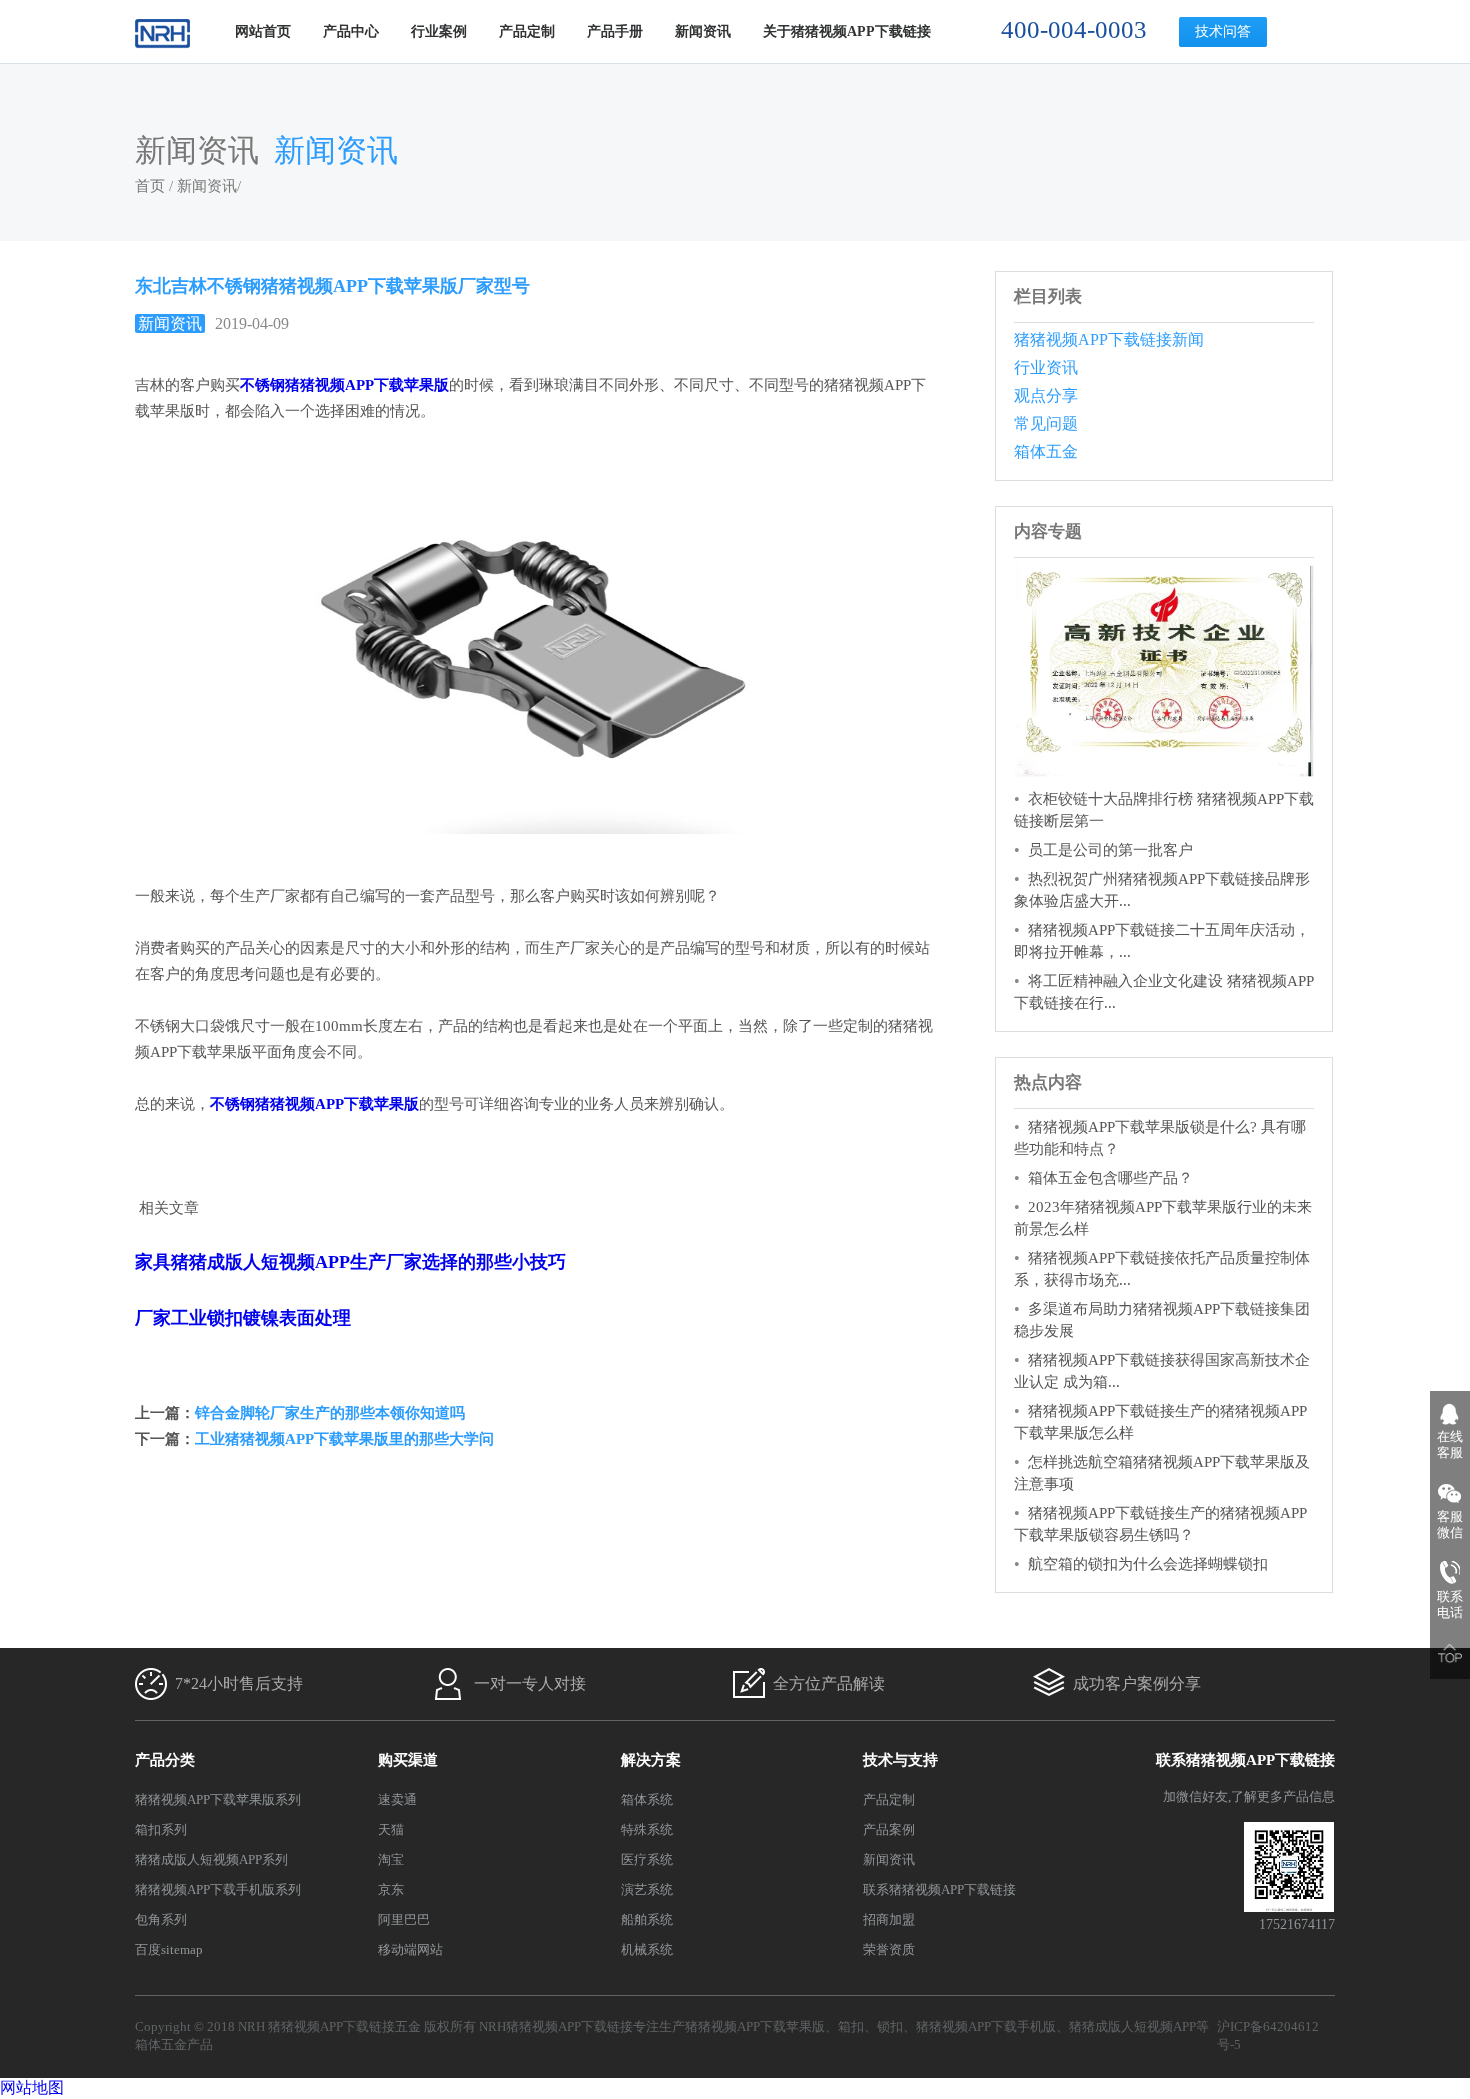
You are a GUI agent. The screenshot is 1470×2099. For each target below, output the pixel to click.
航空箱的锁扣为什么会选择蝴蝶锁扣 (1148, 1564)
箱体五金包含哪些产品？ (1110, 1178)
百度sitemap (169, 1949)
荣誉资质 (889, 1949)
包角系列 (161, 1919)
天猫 (391, 1829)
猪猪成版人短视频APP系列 (211, 1859)
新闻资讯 (703, 31)
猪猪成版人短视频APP (1132, 2026)
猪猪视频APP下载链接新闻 (1109, 339)
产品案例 (889, 1829)
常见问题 (1046, 423)
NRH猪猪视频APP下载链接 (556, 2026)
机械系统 (647, 1949)
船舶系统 (647, 1919)
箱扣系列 (161, 1829)
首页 (150, 186)
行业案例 (439, 31)
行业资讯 (1046, 367)
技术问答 (1223, 31)
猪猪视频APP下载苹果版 (755, 2026)
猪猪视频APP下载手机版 (986, 2026)
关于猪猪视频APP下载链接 (847, 31)
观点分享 (1046, 395)
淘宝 (391, 1859)
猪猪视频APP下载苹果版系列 (218, 1799)
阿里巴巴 (404, 1919)
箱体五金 (1046, 451)
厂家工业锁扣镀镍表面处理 (243, 1318)
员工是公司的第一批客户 (1110, 850)
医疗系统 (647, 1859)
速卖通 (397, 1799)
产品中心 (351, 31)
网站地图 (32, 2087)
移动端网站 (410, 1949)
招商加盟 (889, 1919)
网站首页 (263, 31)
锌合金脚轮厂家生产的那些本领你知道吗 (330, 1413)
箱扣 (851, 2026)
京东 (391, 1889)
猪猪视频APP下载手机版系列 (218, 1889)
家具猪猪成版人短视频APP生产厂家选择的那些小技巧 (350, 1262)
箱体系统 (647, 1799)
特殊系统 (647, 1829)
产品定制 (527, 31)
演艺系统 (647, 1889)
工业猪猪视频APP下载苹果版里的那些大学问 (344, 1439)
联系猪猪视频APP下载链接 (939, 1889)
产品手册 (615, 31)
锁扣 (890, 2026)
